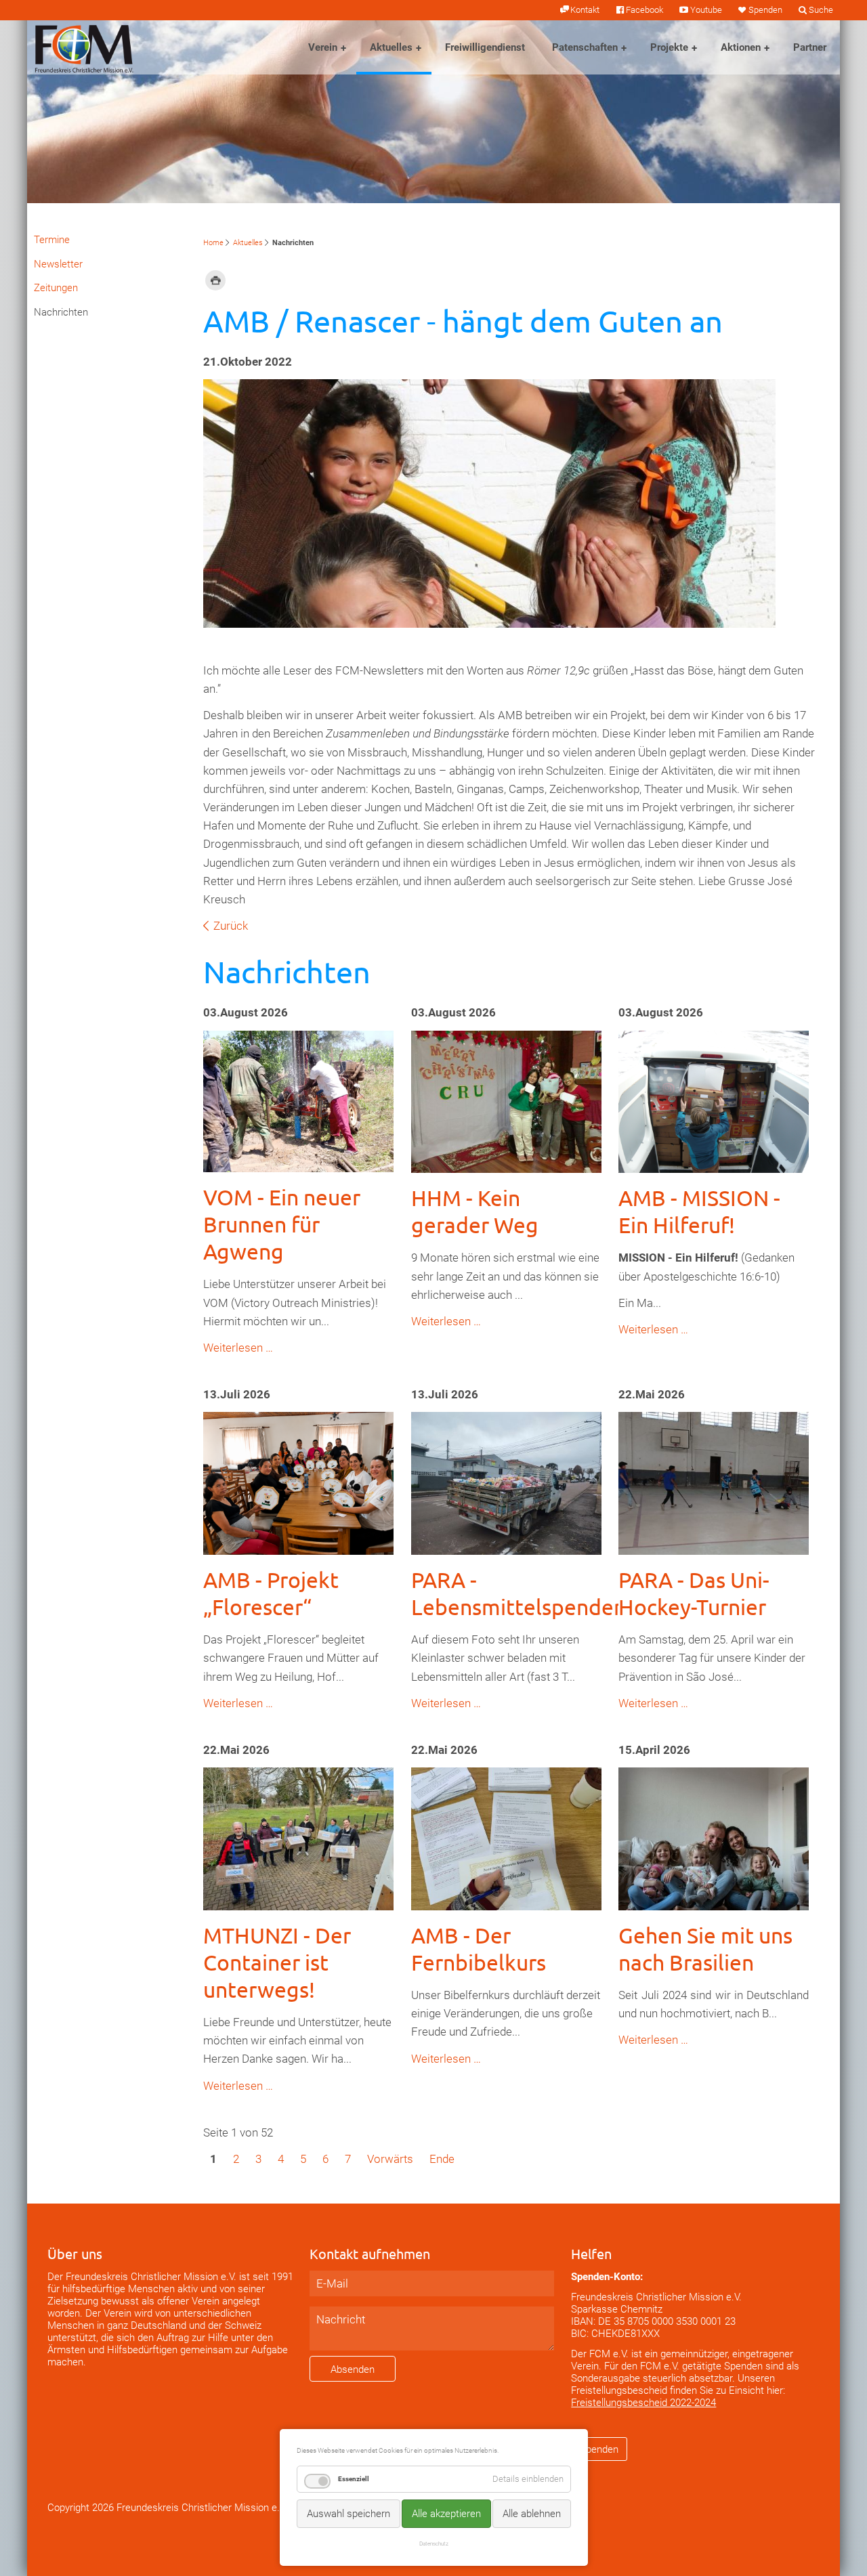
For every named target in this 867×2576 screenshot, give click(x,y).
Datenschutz (434, 2543)
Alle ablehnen (532, 2514)
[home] (84, 47)
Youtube (706, 10)
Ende (442, 2159)
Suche (821, 10)
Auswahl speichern (348, 2514)
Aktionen (741, 47)
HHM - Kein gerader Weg (475, 1211)
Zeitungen (56, 288)
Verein (323, 47)
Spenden (765, 10)
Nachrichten (61, 312)
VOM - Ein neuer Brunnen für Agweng (282, 1224)
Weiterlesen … (238, 1348)
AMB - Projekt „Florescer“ (271, 1593)
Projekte (669, 47)
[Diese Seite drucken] (215, 280)
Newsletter (58, 264)
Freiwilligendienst (485, 47)
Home (213, 243)
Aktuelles (391, 47)
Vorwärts (390, 2159)
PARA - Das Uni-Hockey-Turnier (694, 1593)
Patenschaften (585, 47)
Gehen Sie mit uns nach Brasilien (705, 1949)
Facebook (644, 10)
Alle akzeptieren (446, 2514)
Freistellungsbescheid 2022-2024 (643, 2403)
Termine (52, 240)
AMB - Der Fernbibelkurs (479, 1949)
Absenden (353, 2369)
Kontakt (585, 10)
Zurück (231, 926)
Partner (810, 47)
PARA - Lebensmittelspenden (519, 1593)
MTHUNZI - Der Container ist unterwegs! (277, 1962)
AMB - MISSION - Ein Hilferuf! (699, 1211)
